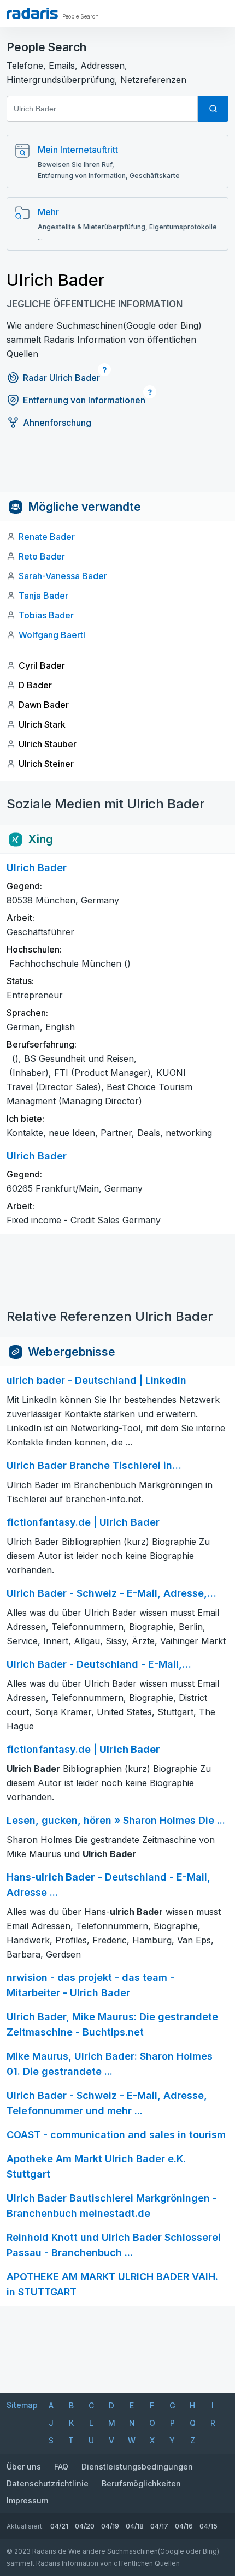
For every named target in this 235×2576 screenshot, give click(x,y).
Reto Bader (42, 556)
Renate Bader (47, 537)
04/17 (159, 2526)
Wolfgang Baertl (52, 635)
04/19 (110, 2526)
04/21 (59, 2526)
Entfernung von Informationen (84, 400)
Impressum (27, 2500)
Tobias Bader (46, 615)
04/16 (184, 2526)
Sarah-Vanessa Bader (63, 576)
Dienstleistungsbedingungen (137, 2467)
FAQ (61, 2467)
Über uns (24, 2467)
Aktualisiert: (25, 2526)
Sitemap (22, 2405)
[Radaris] (32, 13)
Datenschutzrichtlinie (48, 2483)
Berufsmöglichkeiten (141, 2483)
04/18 (135, 2526)
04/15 (208, 2526)
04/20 (85, 2526)
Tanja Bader (43, 596)
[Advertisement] (117, 468)
